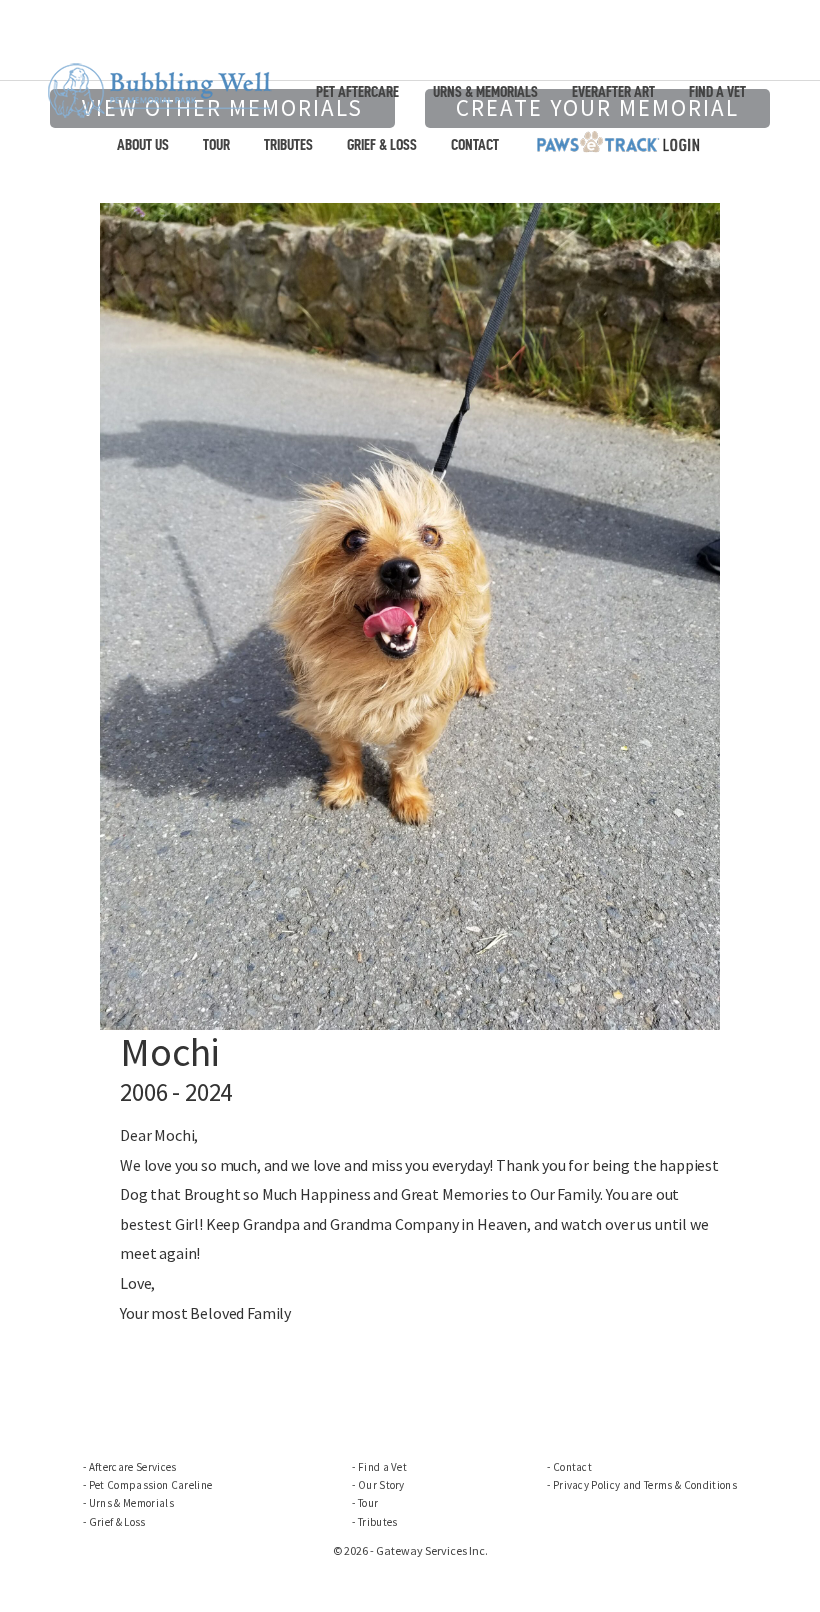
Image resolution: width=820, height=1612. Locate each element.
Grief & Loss (382, 145)
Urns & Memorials (485, 92)
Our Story (381, 1485)
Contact (475, 145)
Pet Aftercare (357, 92)
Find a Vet (717, 92)
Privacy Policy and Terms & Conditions (645, 1485)
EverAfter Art (613, 92)
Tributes (288, 145)
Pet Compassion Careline (150, 1485)
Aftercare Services (133, 1467)
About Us (143, 145)
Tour (216, 145)
